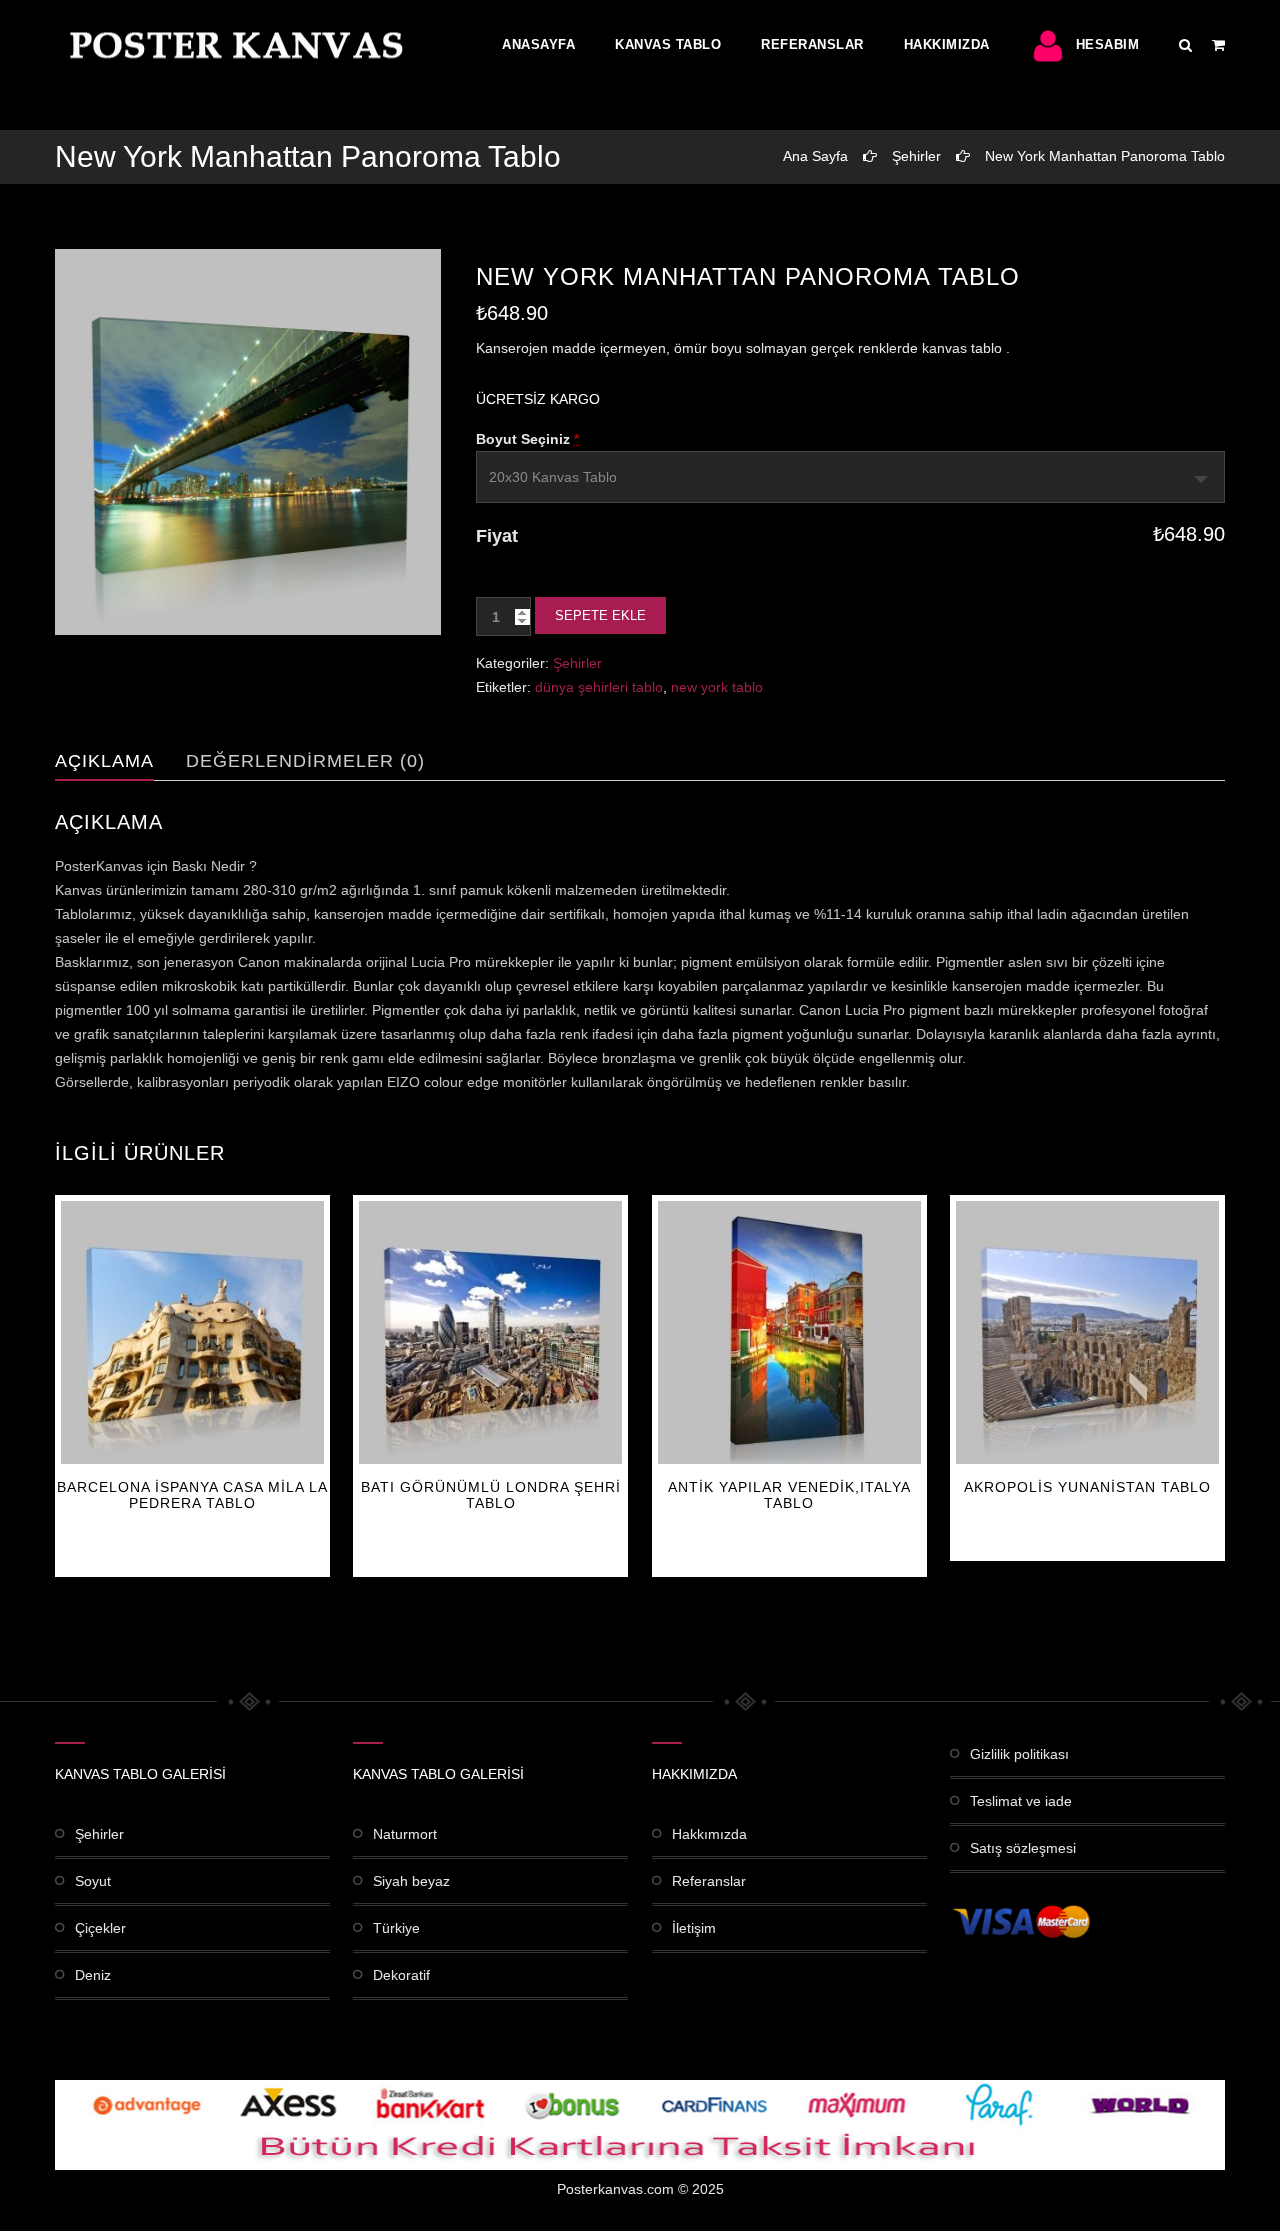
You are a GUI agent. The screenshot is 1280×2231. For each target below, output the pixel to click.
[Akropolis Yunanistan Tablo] (1087, 1332)
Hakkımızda (947, 44)
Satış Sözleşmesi (1023, 1848)
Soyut (93, 1881)
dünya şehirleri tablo (599, 687)
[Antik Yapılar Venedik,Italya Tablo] (789, 1332)
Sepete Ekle (600, 615)
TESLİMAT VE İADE (1021, 1801)
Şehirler (916, 156)
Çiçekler (100, 1928)
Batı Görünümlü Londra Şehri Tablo (491, 1495)
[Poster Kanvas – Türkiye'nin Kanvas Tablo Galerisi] (232, 45)
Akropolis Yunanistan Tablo (1087, 1487)
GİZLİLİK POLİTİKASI (1019, 1754)
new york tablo (717, 687)
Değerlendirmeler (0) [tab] (305, 761)
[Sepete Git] (1218, 45)
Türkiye (396, 1928)
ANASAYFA (538, 44)
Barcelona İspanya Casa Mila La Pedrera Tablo (192, 1495)
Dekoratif (401, 1975)
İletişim (694, 1928)
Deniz (93, 1975)
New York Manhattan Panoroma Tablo (1105, 156)
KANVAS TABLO (668, 44)
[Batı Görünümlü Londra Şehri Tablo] (490, 1332)
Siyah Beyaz (411, 1881)
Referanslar (812, 44)
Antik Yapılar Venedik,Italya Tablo (789, 1495)
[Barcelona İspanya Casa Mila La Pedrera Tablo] (192, 1332)
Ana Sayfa (815, 156)
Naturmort (405, 1834)
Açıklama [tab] (104, 761)
